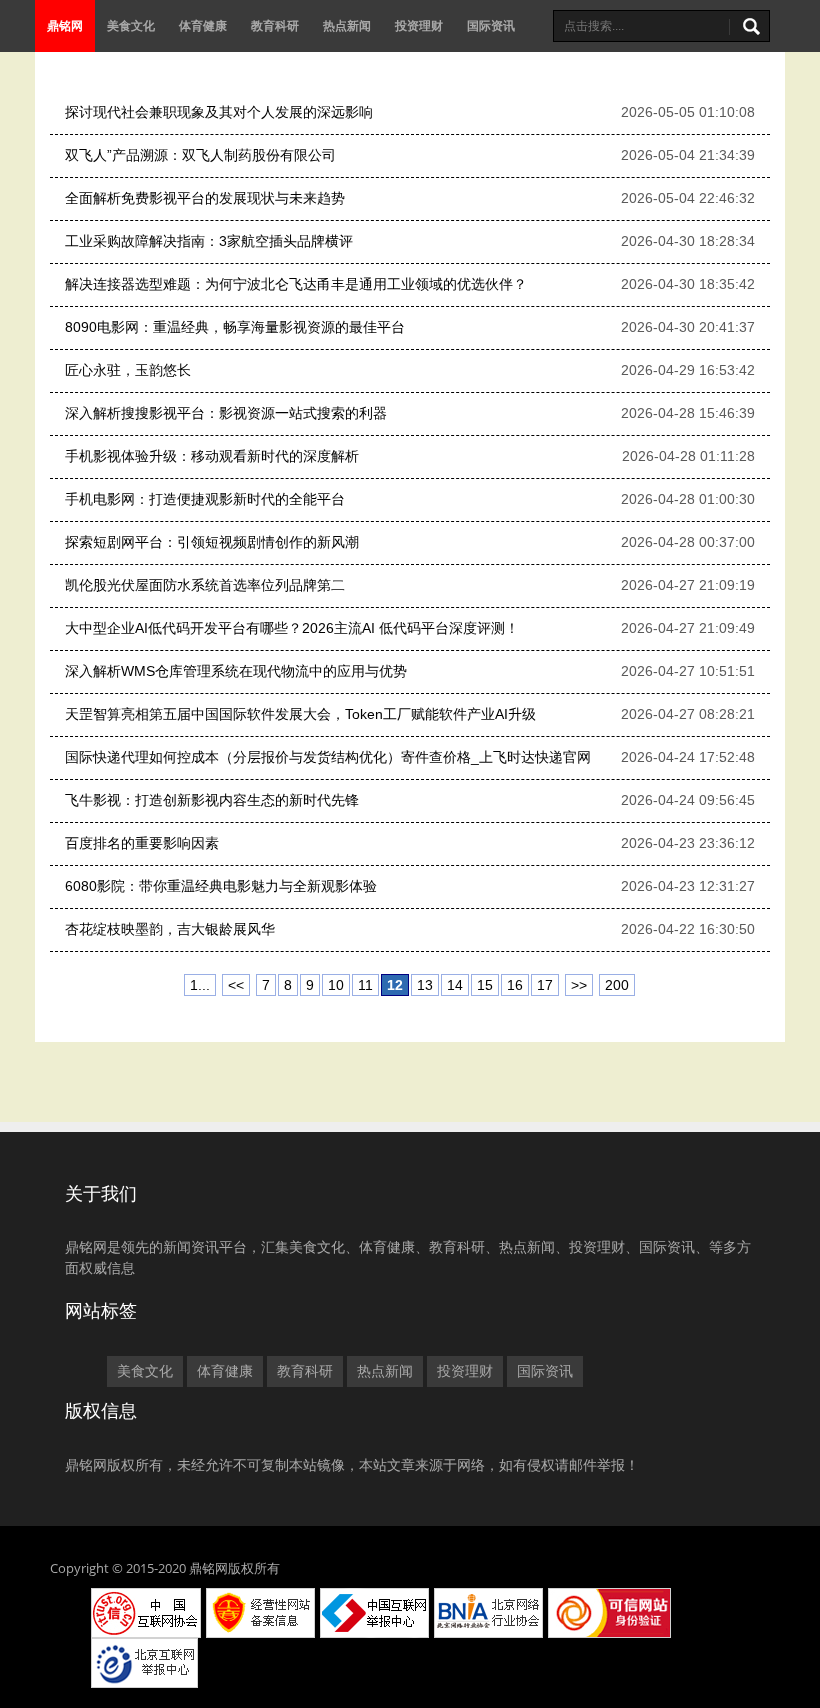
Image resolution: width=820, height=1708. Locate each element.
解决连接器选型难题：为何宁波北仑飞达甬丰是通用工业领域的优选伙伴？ (296, 284)
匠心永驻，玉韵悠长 (128, 370)
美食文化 (131, 25)
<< (236, 985)
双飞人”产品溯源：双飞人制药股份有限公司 (200, 155)
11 (365, 985)
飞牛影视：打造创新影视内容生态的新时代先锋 (212, 800)
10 (336, 985)
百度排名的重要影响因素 (142, 843)
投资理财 (419, 25)
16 (515, 985)
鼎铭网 (65, 25)
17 (545, 985)
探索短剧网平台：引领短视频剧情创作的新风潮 (212, 542)
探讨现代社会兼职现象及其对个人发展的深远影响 (219, 112)
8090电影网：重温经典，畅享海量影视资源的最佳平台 (235, 327)
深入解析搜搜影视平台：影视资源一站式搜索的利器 (226, 413)
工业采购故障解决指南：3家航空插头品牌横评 (209, 241)
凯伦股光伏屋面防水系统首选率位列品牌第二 (205, 585)
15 (485, 985)
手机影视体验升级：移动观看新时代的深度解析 (212, 456)
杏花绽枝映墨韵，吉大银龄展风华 (170, 929)
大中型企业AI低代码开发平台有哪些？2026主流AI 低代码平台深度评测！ (292, 628)
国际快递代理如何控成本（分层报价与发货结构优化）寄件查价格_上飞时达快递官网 (328, 757)
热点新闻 (347, 25)
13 (425, 985)
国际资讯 (491, 25)
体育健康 (203, 25)
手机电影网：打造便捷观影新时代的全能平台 (205, 499)
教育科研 (275, 25)
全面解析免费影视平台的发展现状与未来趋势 (205, 198)
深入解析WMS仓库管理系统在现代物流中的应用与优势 (236, 671)
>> (579, 985)
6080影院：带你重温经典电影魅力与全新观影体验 (221, 886)
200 (617, 985)
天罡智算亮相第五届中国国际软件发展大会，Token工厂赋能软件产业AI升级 (300, 714)
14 (455, 985)
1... (200, 985)
